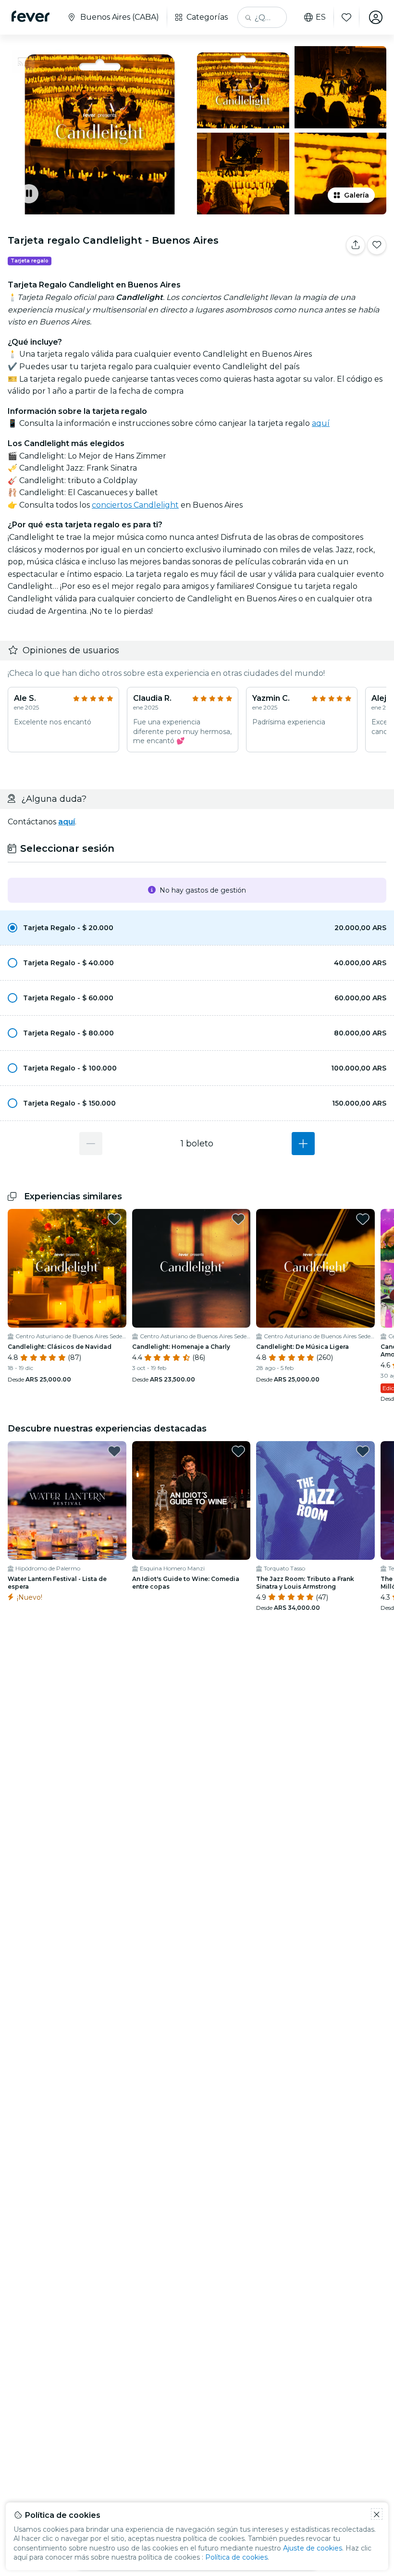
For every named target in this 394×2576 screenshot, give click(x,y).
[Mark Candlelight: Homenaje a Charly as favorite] (238, 1219)
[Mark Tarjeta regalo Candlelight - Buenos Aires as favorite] (377, 245)
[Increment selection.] (303, 1144)
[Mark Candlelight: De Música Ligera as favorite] (363, 1219)
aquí (321, 423)
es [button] (321, 17)
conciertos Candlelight (135, 505)
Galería (357, 195)
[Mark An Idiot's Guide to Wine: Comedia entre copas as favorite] (238, 1451)
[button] (197, 928)
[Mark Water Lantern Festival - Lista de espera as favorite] (114, 1451)
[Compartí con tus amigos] (356, 245)
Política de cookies (236, 2557)
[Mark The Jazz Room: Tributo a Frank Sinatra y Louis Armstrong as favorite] (363, 1451)
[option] (197, 928)
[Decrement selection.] (91, 1144)
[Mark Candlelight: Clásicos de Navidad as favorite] (114, 1219)
